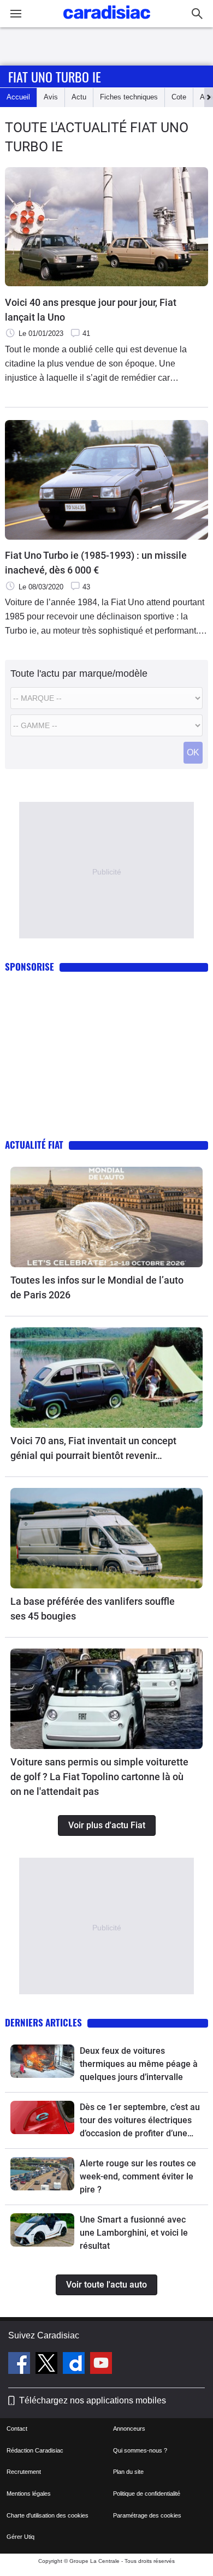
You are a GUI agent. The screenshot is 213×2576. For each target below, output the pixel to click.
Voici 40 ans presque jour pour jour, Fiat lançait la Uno (91, 310)
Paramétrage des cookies (147, 2515)
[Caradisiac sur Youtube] (101, 2365)
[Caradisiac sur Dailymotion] (75, 2365)
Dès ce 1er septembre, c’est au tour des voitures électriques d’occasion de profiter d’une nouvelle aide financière (140, 2121)
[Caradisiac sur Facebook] (20, 2365)
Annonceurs (129, 2429)
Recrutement (24, 2472)
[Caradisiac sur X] (48, 2365)
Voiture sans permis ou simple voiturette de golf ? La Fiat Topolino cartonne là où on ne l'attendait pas (99, 1777)
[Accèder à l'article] (106, 1217)
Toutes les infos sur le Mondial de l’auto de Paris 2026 (97, 1287)
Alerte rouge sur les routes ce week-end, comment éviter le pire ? (138, 2176)
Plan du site (128, 2472)
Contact (17, 2429)
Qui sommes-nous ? (140, 2450)
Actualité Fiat (34, 1145)
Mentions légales (29, 2494)
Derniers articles (43, 2022)
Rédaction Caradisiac (35, 2450)
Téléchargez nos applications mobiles (93, 2400)
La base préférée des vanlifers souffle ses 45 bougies (93, 1609)
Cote (179, 97)
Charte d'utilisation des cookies (48, 2515)
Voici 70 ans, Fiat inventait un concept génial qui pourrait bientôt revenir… (93, 1448)
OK (193, 752)
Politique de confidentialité (147, 2494)
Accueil (18, 97)
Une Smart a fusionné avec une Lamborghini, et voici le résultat (134, 2233)
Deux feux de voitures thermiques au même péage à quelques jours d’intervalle (139, 2064)
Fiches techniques (129, 97)
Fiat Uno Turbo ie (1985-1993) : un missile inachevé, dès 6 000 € (96, 563)
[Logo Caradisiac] (107, 22)
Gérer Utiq (20, 2537)
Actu (79, 97)
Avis (51, 97)
